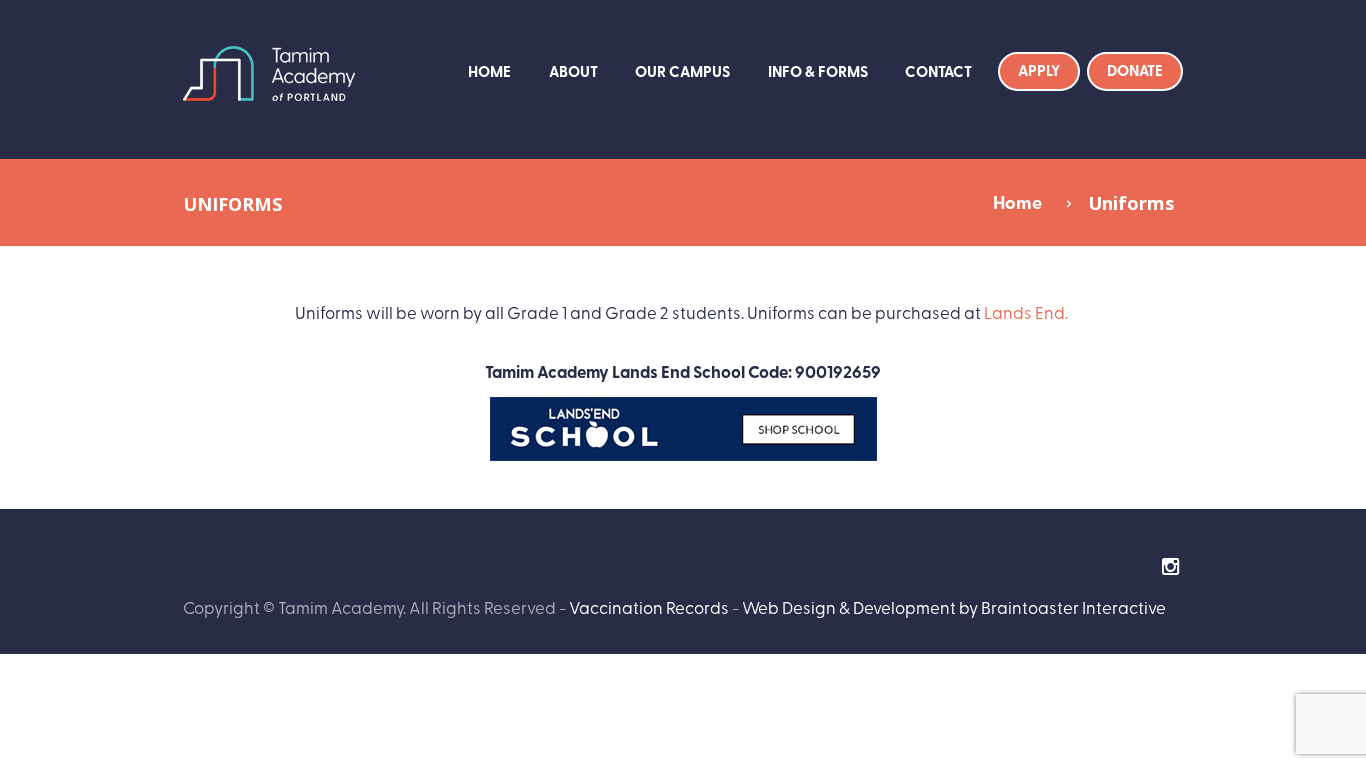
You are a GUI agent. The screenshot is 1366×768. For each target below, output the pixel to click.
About (573, 71)
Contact (938, 71)
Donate (1135, 70)
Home (489, 71)
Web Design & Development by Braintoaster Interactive (954, 606)
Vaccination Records (649, 606)
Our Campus (682, 71)
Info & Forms (818, 71)
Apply (1039, 70)
